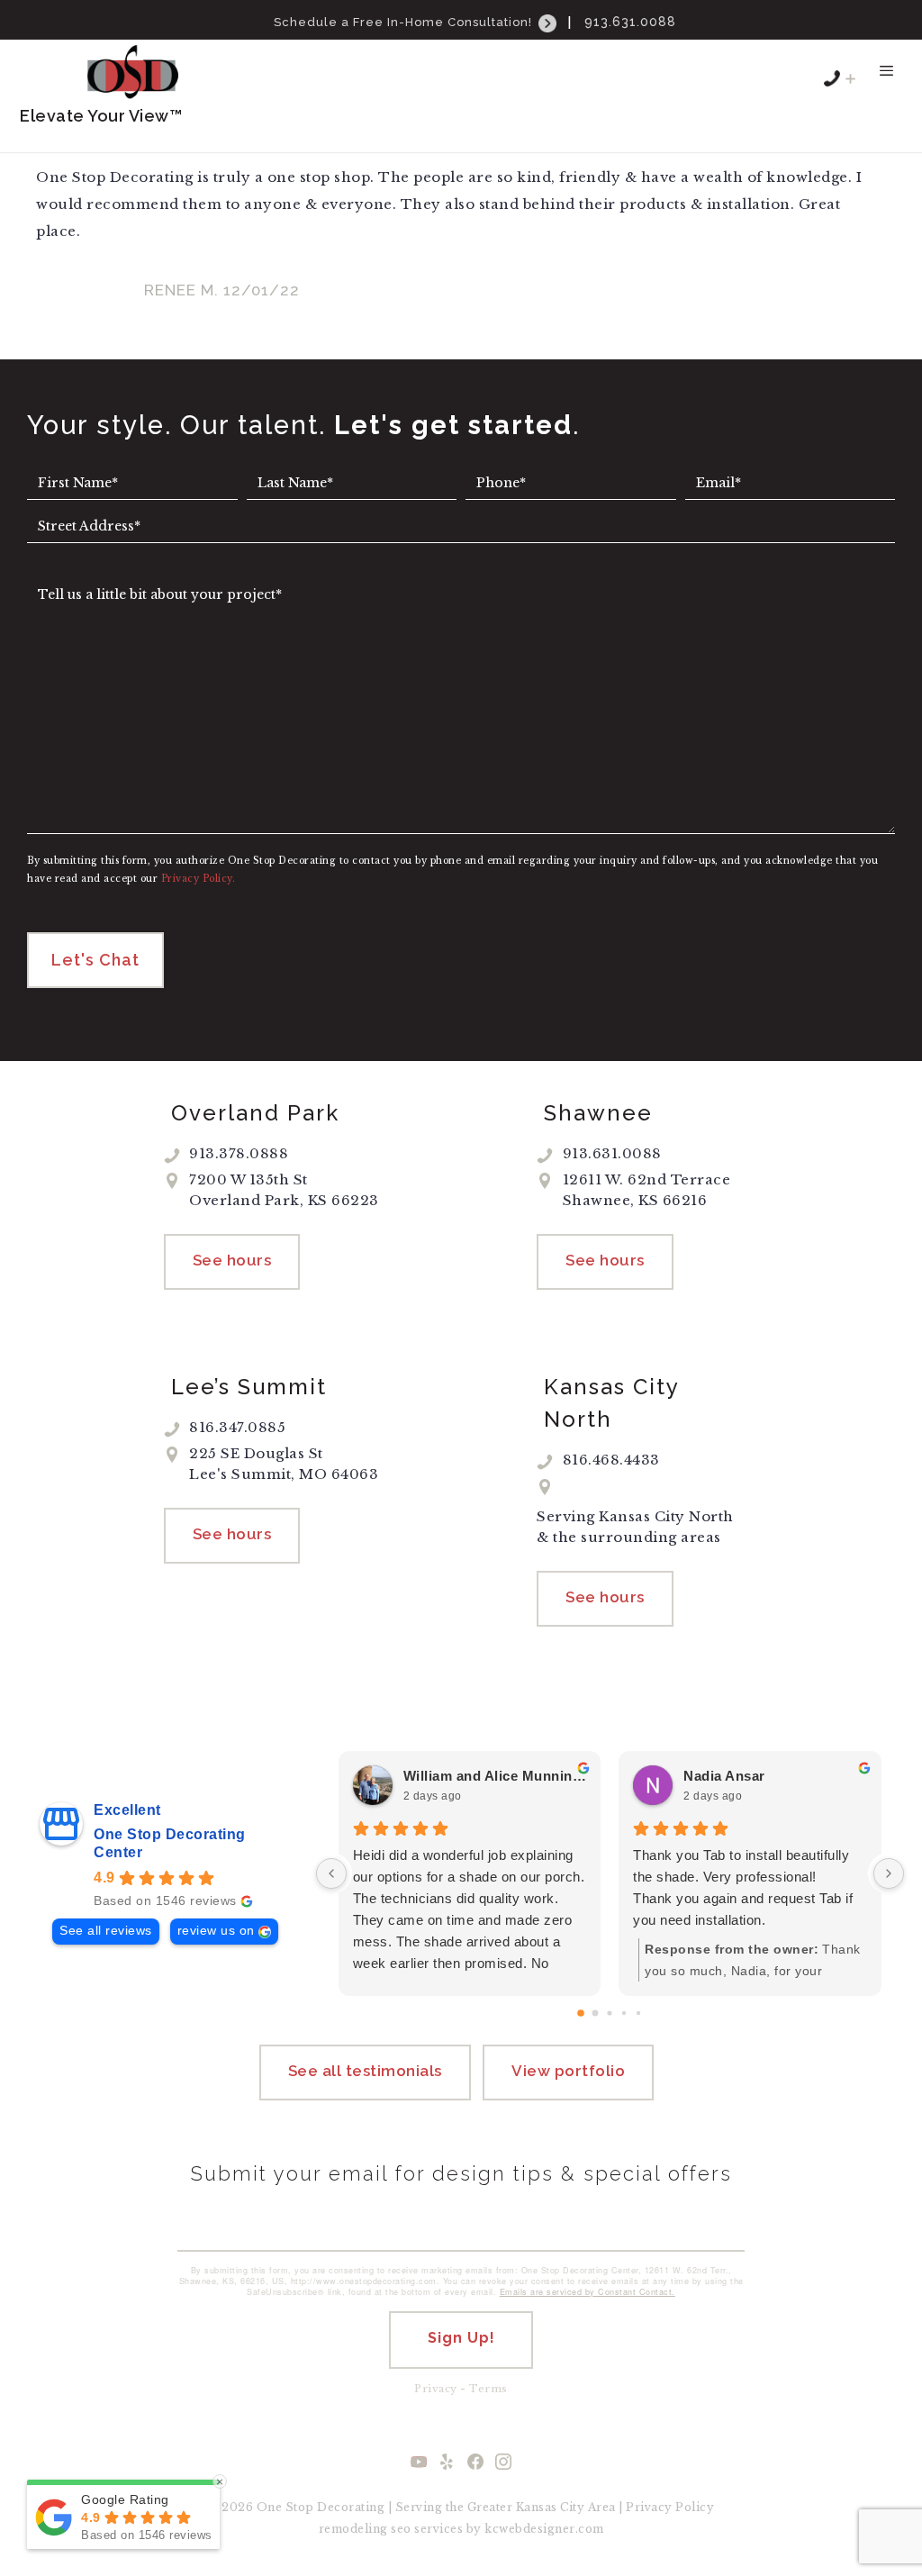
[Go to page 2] (610, 2014)
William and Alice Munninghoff (495, 1776)
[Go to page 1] (596, 2014)
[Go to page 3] (624, 2013)
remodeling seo (365, 2529)
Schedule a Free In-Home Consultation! (405, 22)
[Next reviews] (889, 1873)
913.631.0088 (630, 22)
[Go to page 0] (582, 2014)
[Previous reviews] (331, 1873)
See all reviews (106, 1931)
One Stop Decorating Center (170, 1843)
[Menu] (886, 79)
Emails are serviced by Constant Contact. (588, 2292)
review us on (216, 1931)
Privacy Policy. (199, 879)
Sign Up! (461, 2338)
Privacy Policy (670, 2507)
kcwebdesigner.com (544, 2529)
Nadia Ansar (724, 1776)
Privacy (436, 2389)
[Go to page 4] (638, 2013)
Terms (488, 2389)
